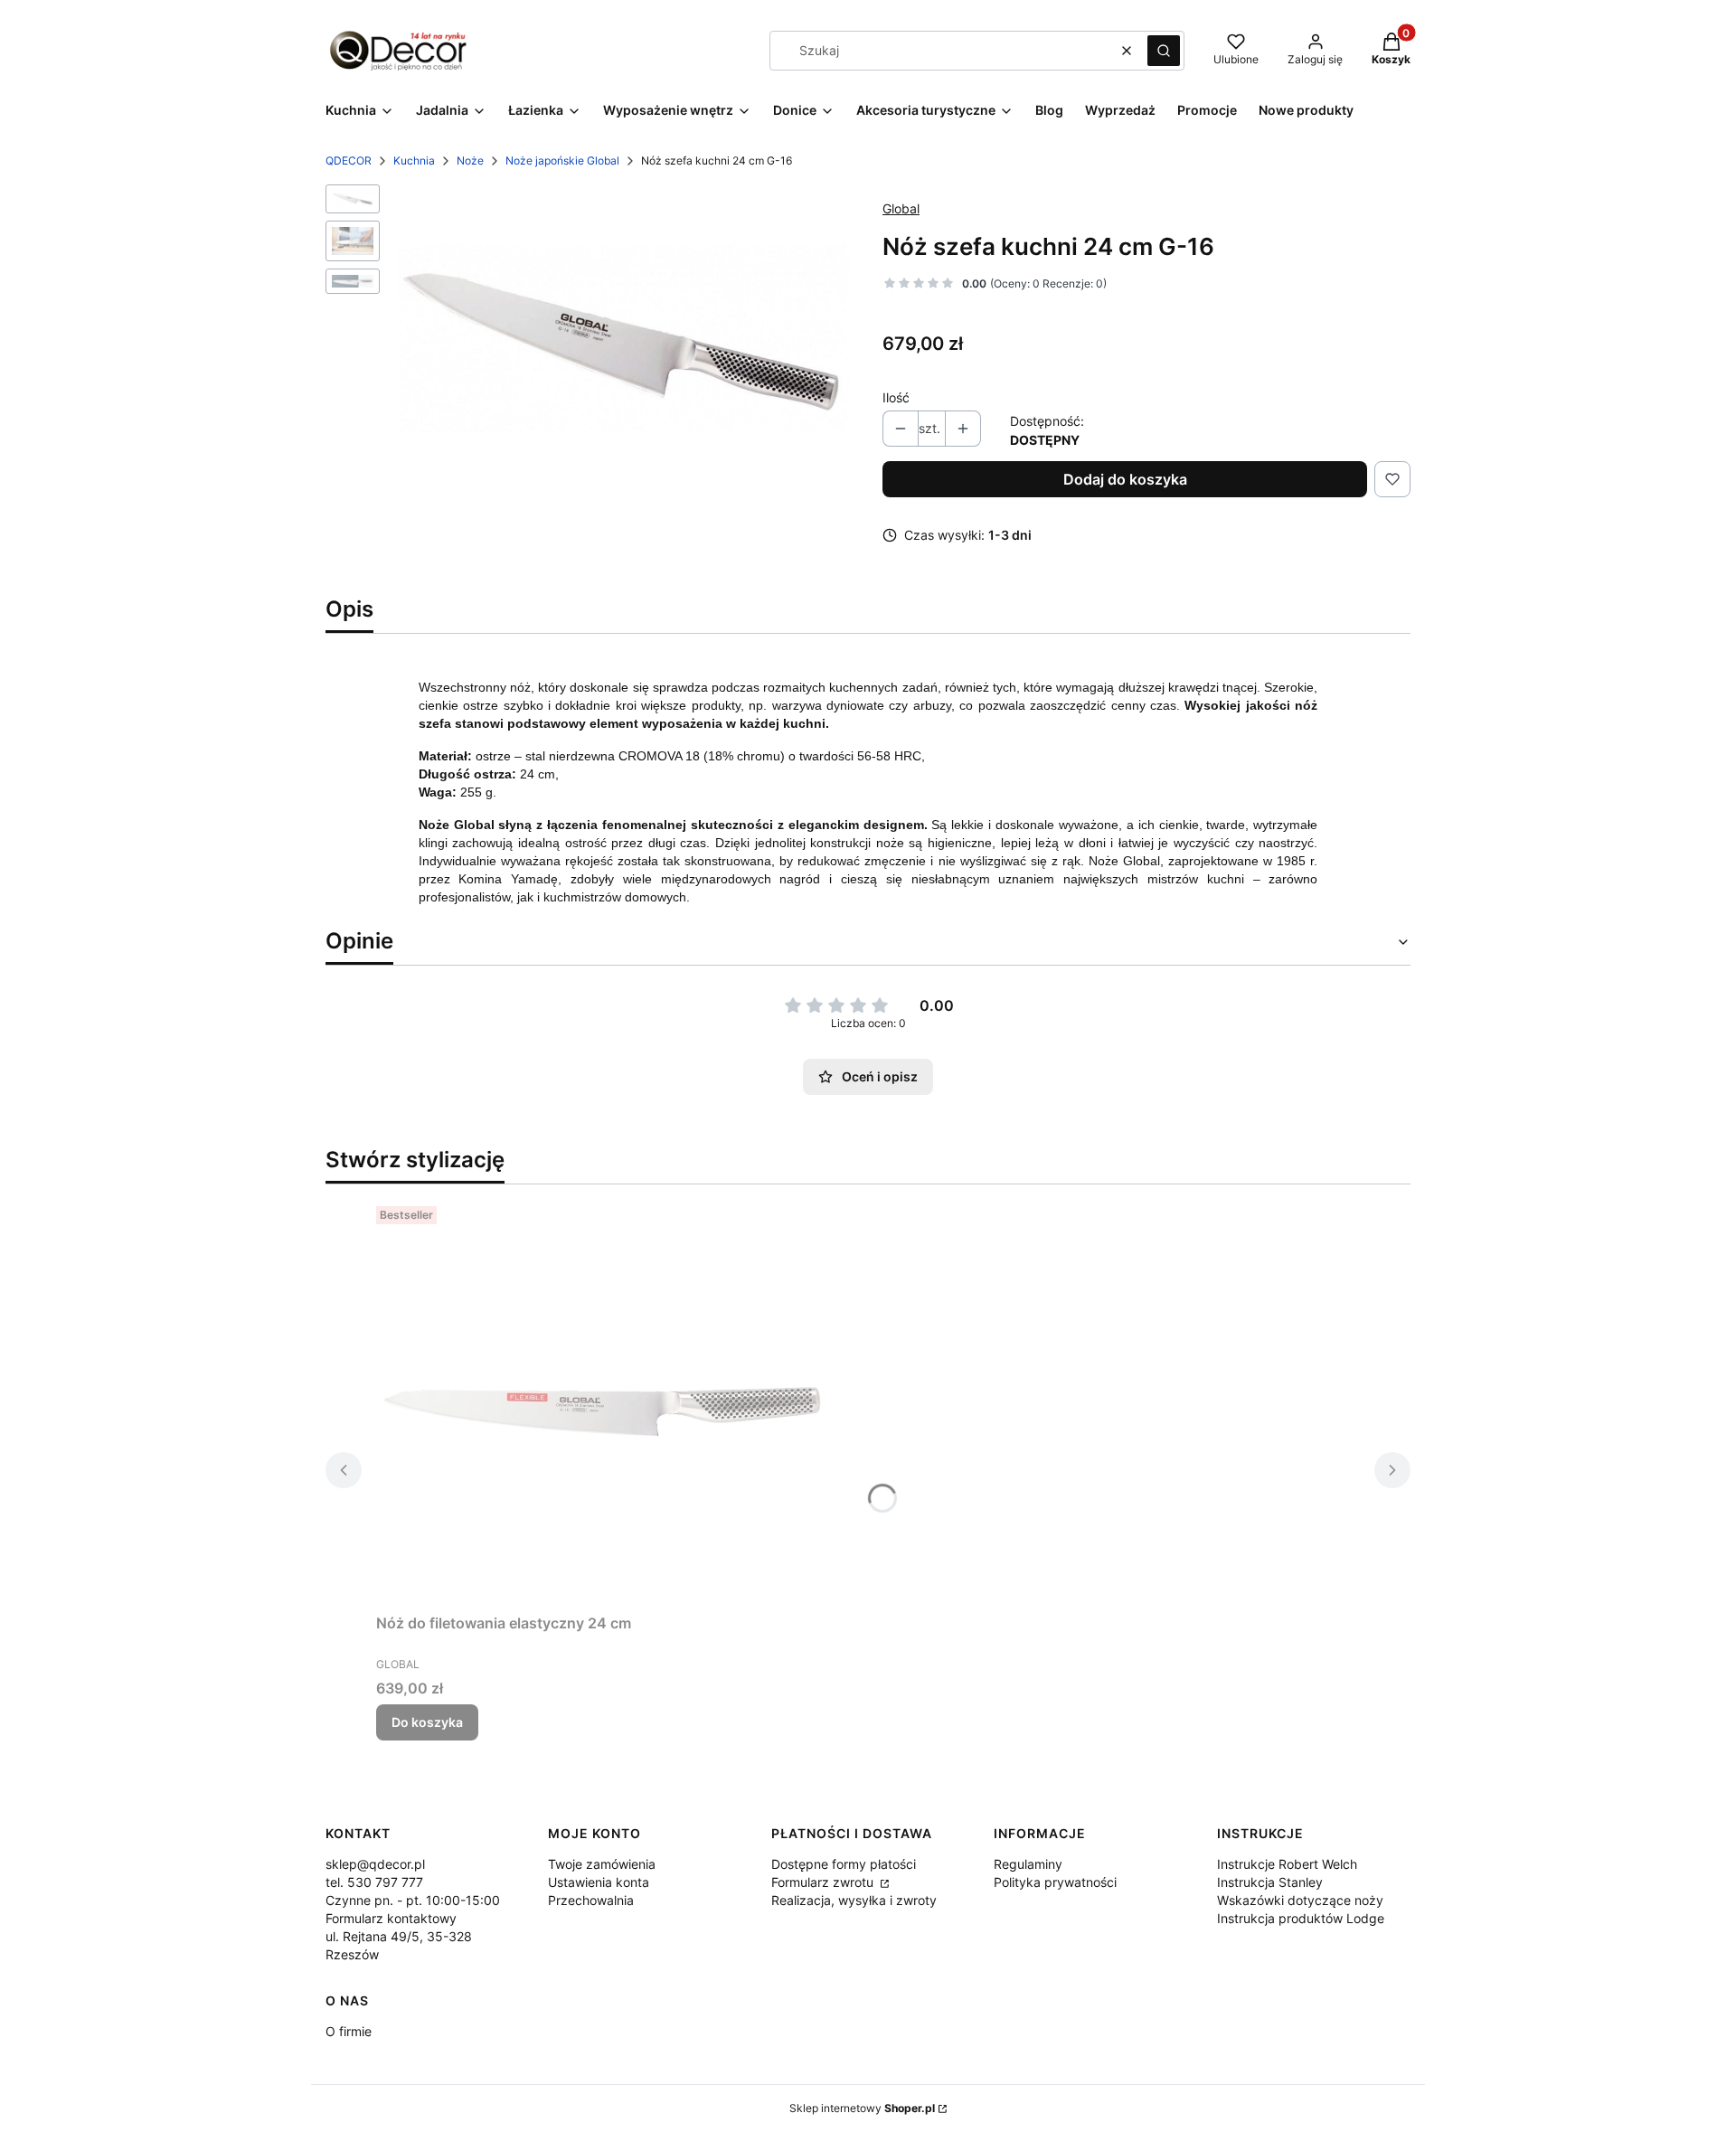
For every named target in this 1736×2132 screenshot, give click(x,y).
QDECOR (349, 160)
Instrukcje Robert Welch (1287, 1864)
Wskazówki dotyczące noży (1300, 1900)
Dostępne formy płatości (844, 1864)
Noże (470, 160)
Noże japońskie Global (562, 160)
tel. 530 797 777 (374, 1882)
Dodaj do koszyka (1125, 479)
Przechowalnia (591, 1900)
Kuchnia (414, 160)
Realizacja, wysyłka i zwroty (854, 1900)
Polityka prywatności (1055, 1882)
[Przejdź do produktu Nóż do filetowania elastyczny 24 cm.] (602, 1402)
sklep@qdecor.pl (375, 1864)
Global (901, 208)
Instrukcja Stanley (1270, 1882)
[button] (1164, 51)
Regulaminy (1028, 1864)
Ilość (896, 397)
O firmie (349, 2031)
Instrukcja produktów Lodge (1301, 1918)
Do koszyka (427, 1722)
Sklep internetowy (862, 2108)
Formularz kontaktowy (391, 1918)
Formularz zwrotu (824, 1882)
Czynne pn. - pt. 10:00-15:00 (413, 1900)
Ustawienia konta (599, 1882)
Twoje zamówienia (602, 1864)
